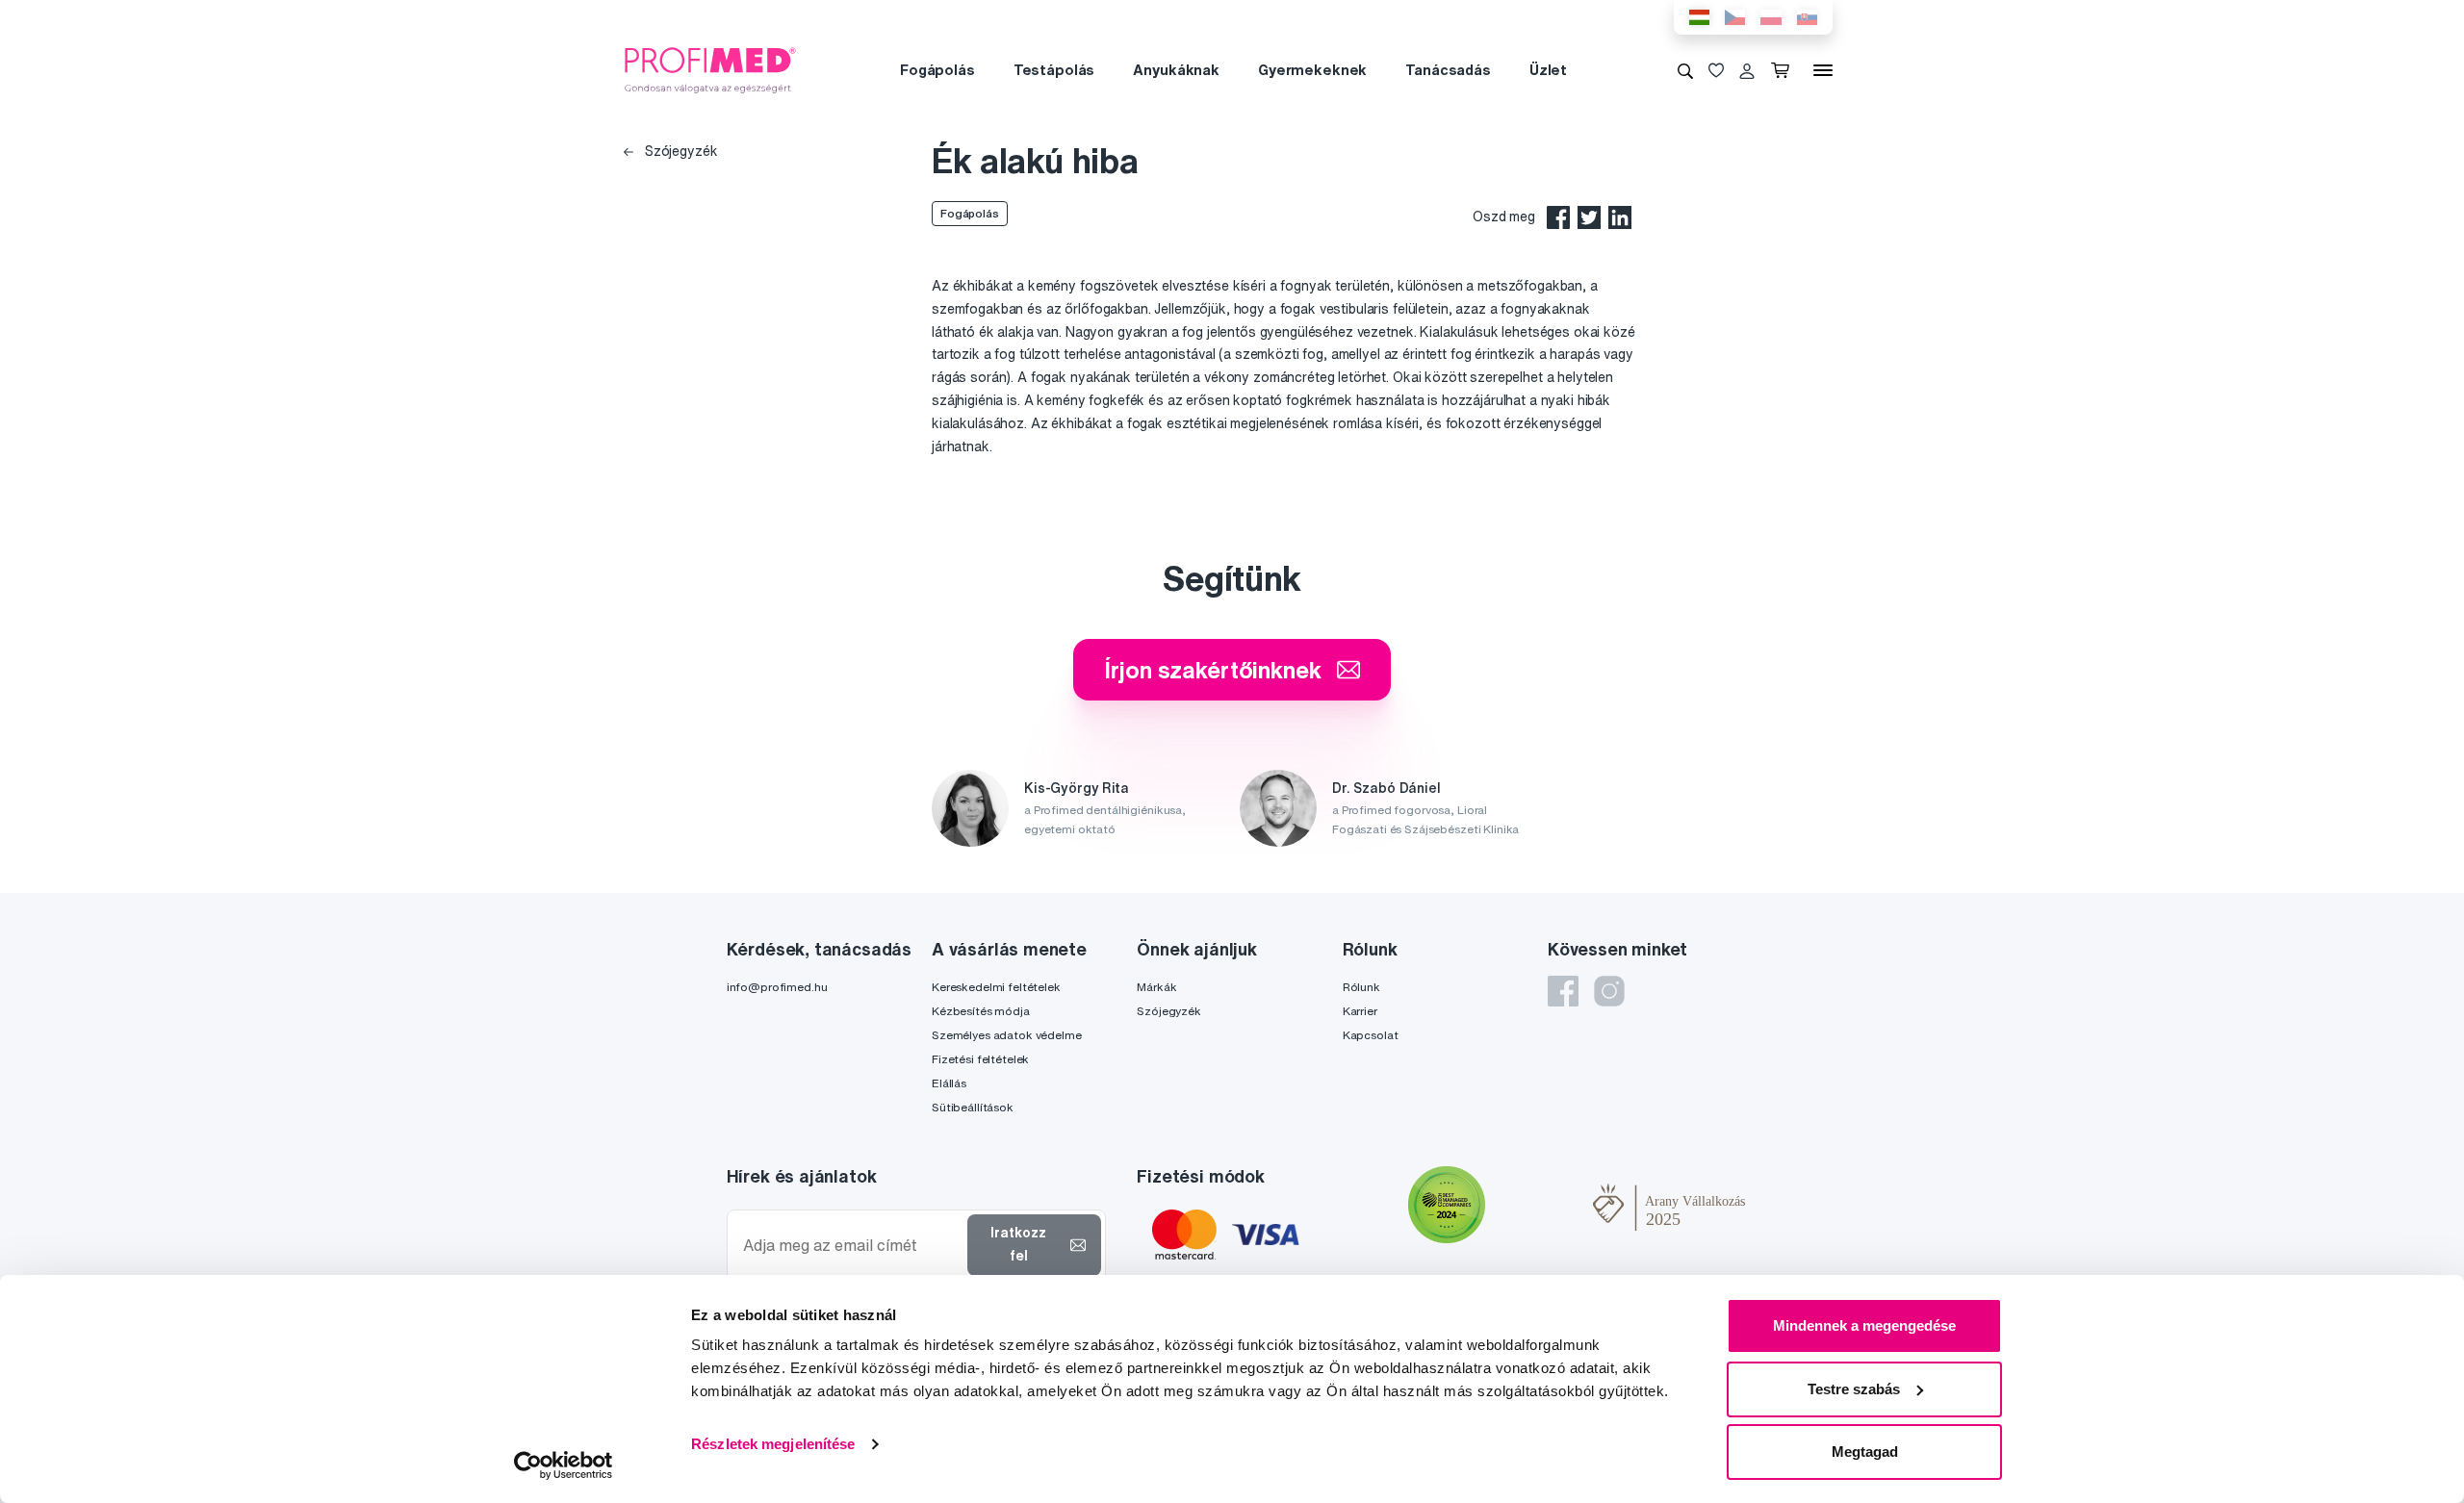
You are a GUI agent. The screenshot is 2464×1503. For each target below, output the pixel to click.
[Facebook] (1563, 991)
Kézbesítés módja (981, 1011)
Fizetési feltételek (980, 1059)
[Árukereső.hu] (1539, 1207)
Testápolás (1054, 70)
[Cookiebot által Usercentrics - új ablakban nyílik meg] (564, 1465)
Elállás (949, 1083)
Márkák (1156, 987)
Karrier (1360, 1011)
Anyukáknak (1176, 70)
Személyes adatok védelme (1007, 1035)
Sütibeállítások (973, 1107)
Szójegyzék (679, 151)
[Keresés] (1685, 70)
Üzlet (1548, 70)
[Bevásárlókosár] (1784, 70)
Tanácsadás (1448, 70)
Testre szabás (1854, 1389)
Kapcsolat (1371, 1035)
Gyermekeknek (1312, 70)
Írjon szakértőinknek (1212, 670)
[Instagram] (1609, 991)
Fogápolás (937, 70)
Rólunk (1361, 987)
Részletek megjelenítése (773, 1444)
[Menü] (1823, 70)
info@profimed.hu (777, 987)
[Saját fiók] (1747, 70)
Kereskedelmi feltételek (996, 987)
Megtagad (1865, 1452)
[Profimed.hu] (710, 69)
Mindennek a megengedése (1864, 1325)
